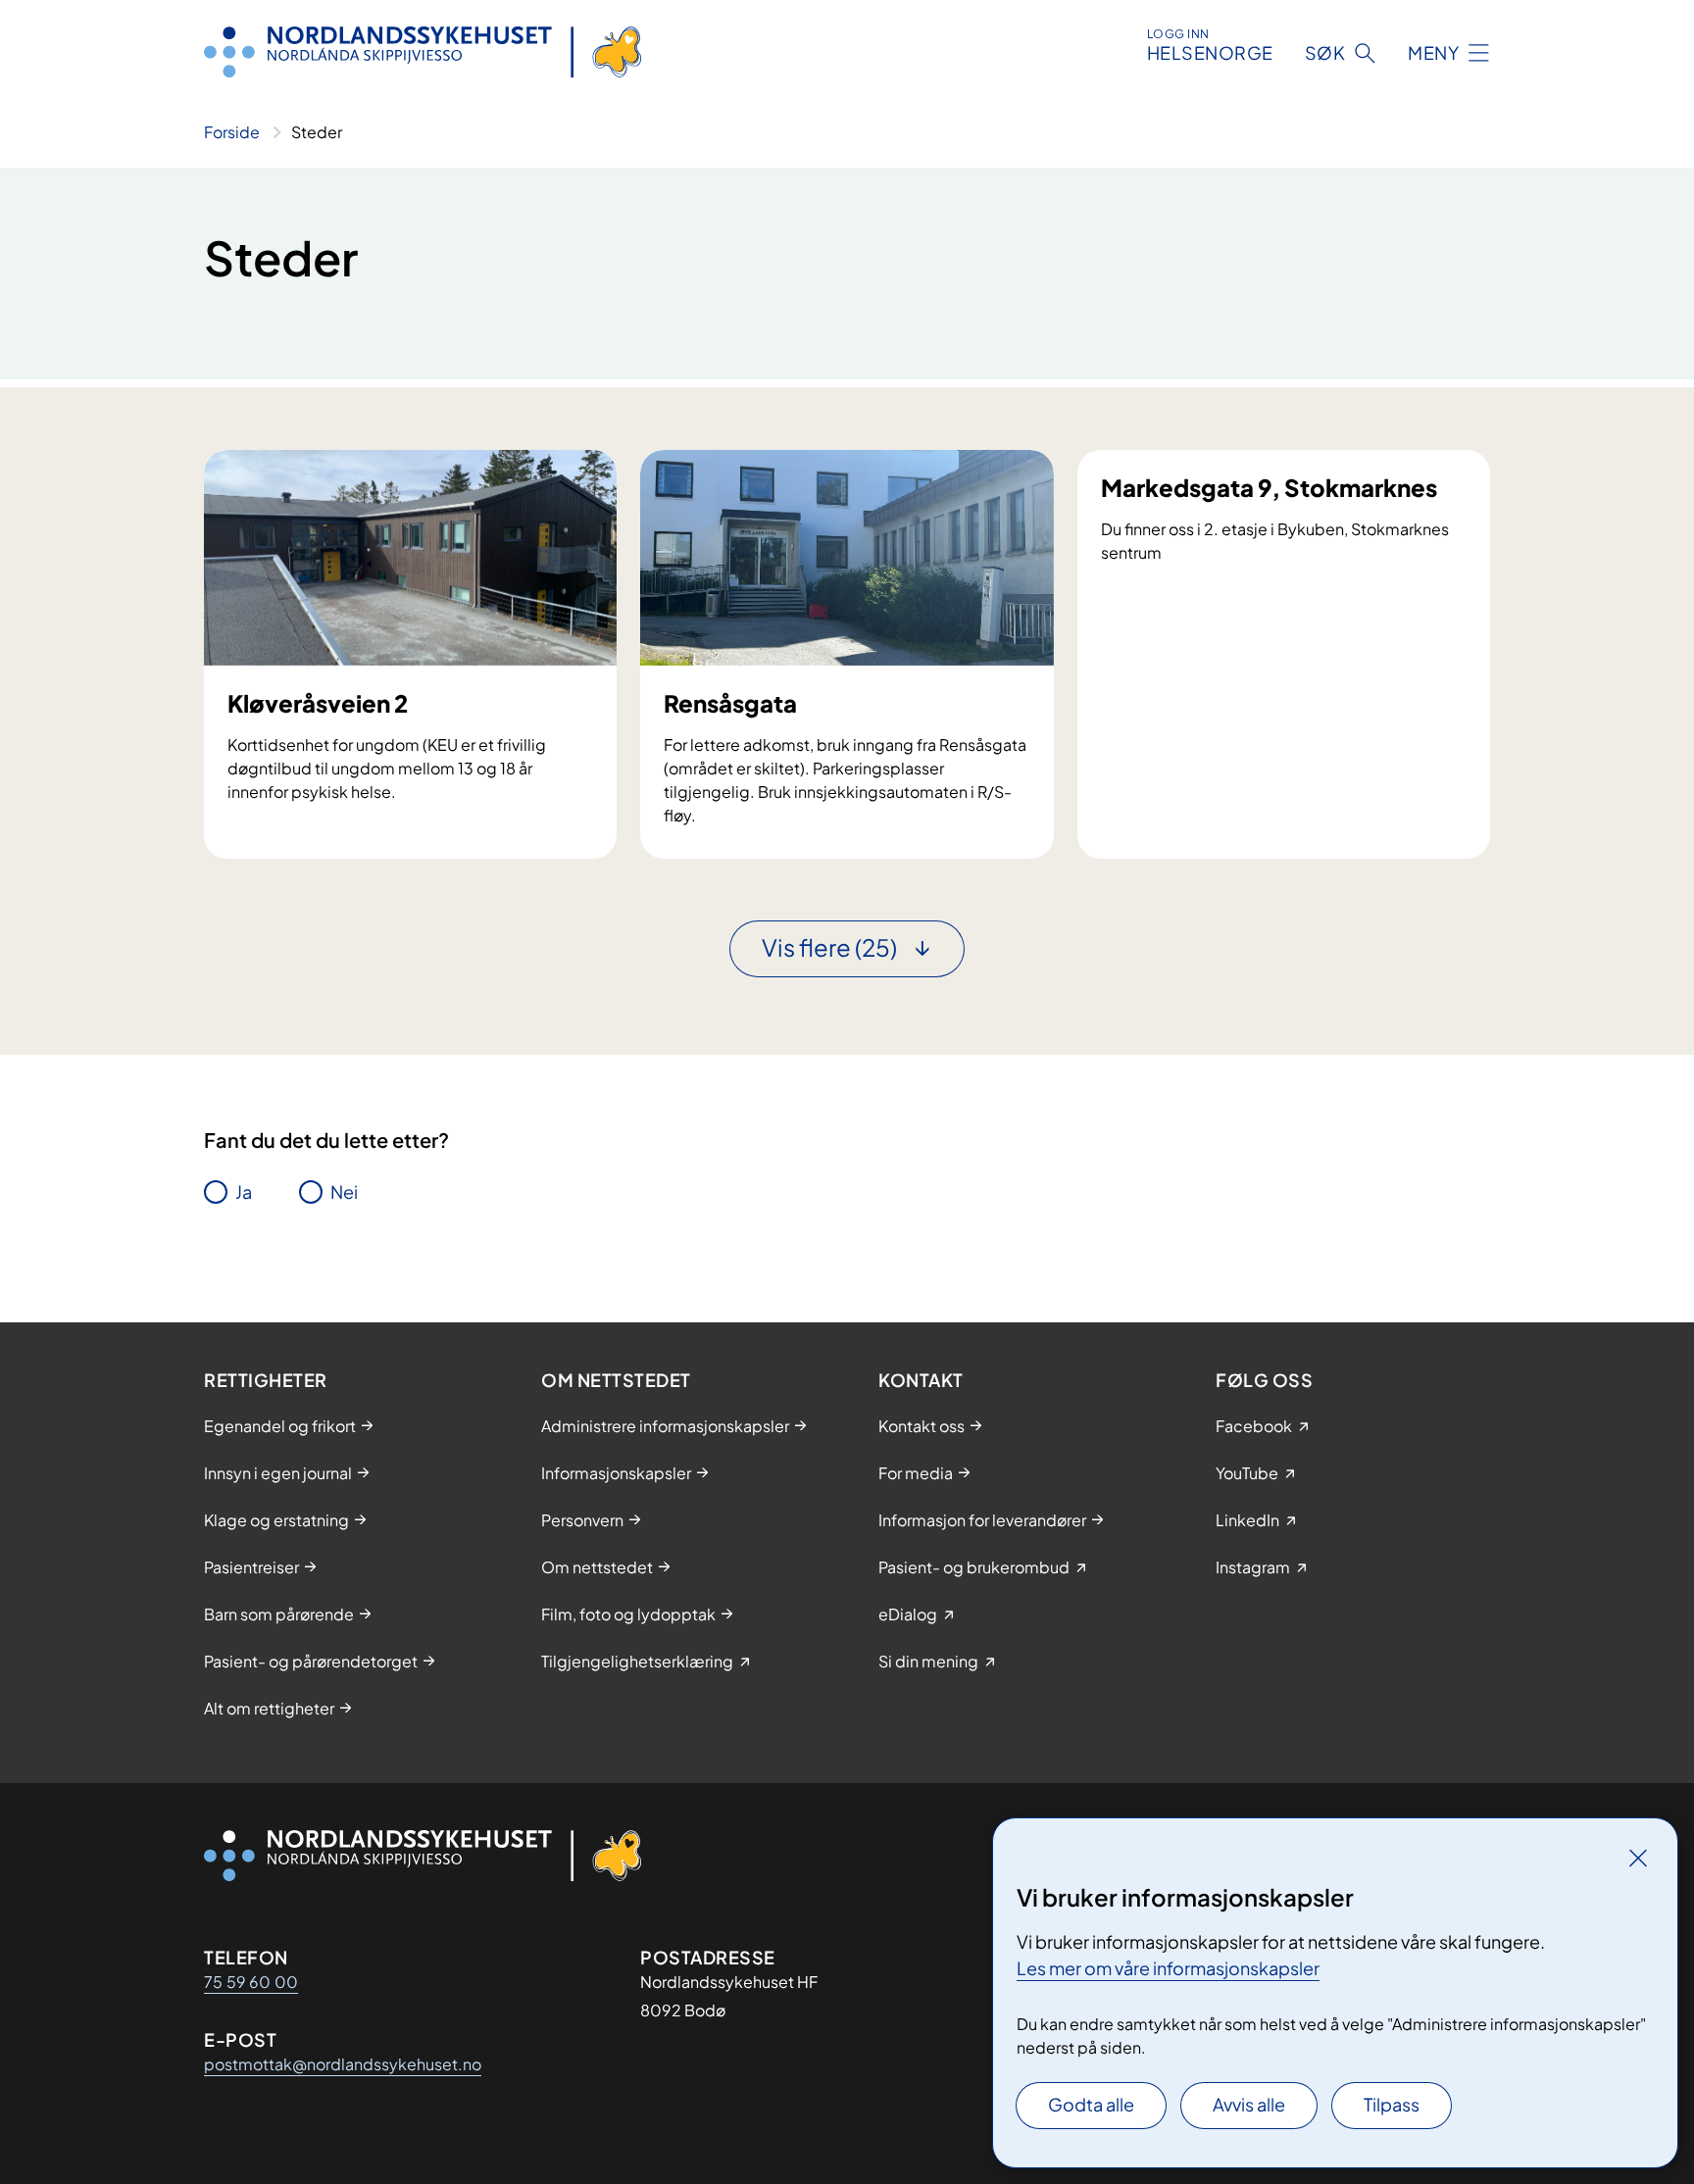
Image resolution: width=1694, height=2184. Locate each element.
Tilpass (1392, 2104)
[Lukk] (1638, 1858)
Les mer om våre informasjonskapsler (1168, 1968)
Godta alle (1091, 2104)
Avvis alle (1249, 2104)
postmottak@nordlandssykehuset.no (343, 2064)
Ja (244, 1191)
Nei (344, 1191)
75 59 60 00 (251, 1982)
